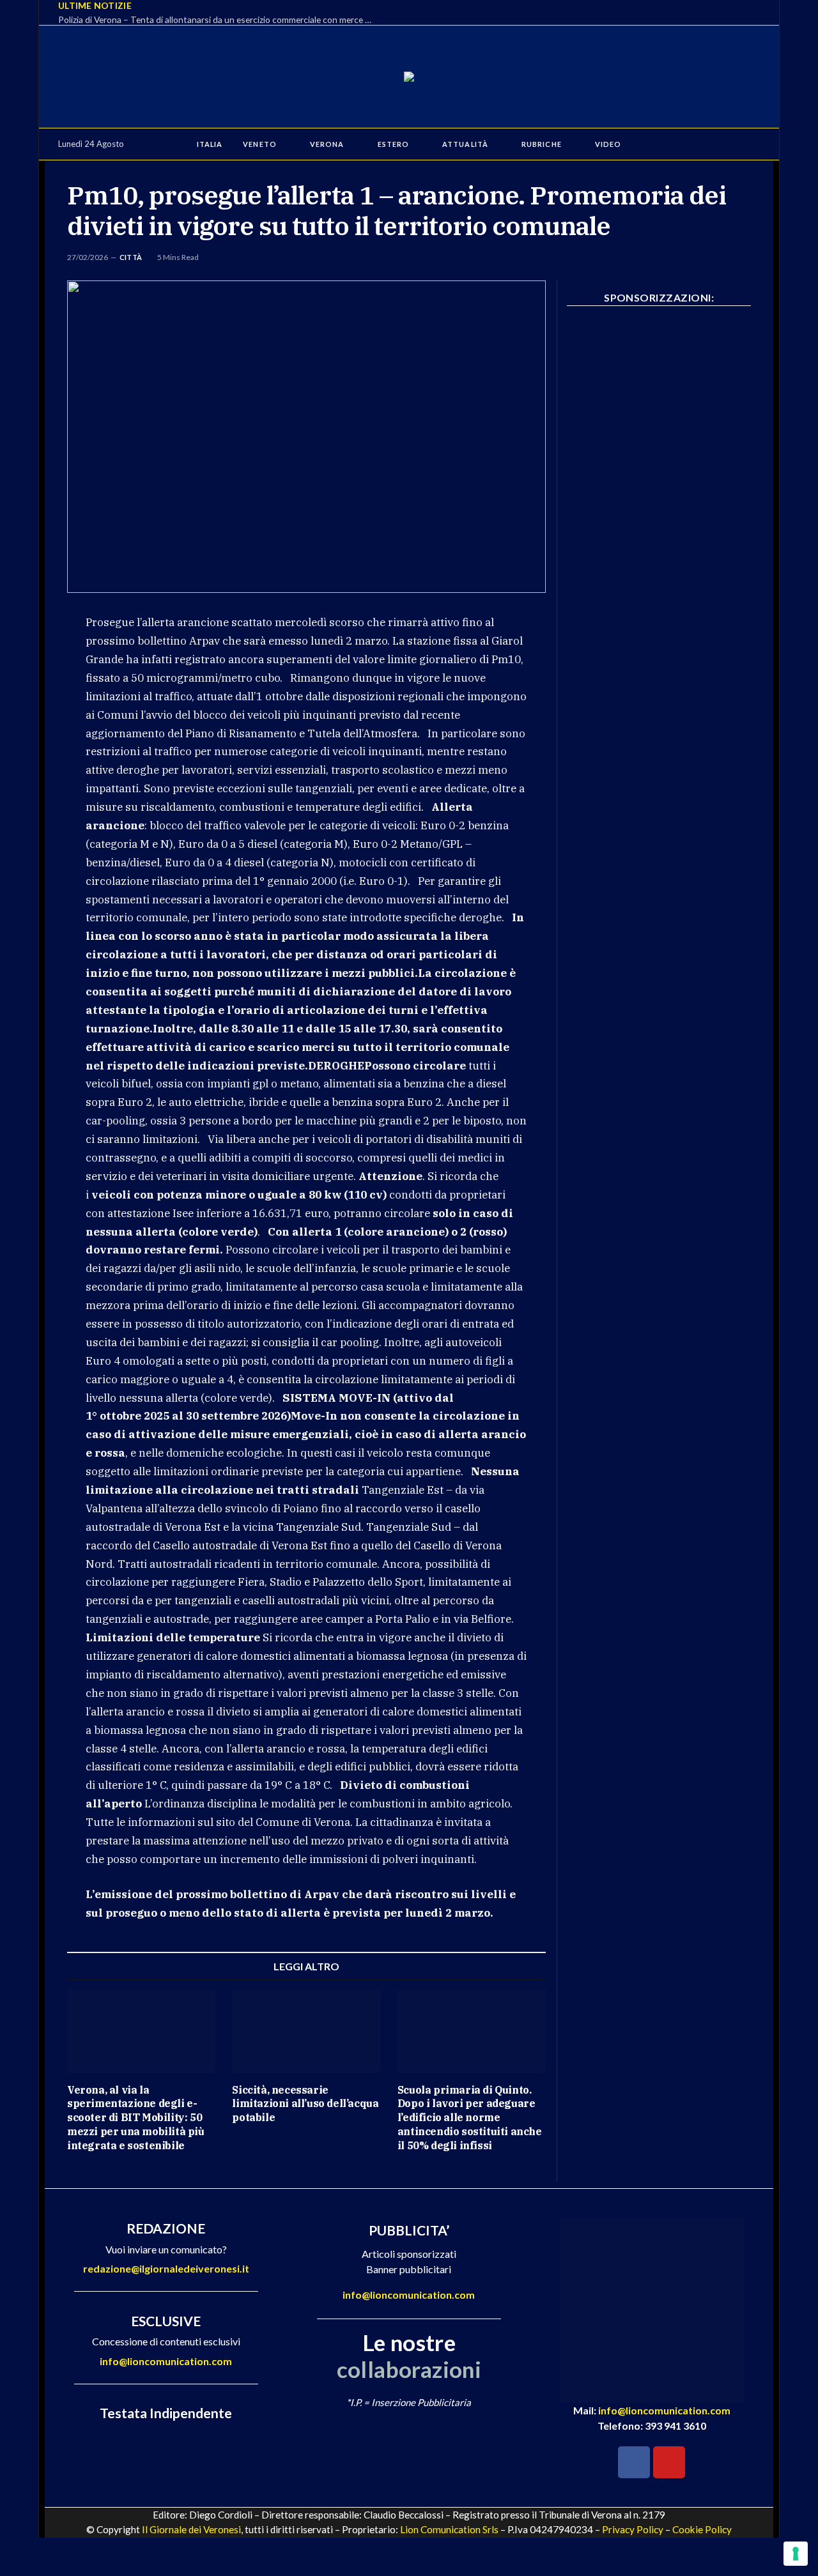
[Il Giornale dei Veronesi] (409, 77)
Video (608, 144)
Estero (394, 144)
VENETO (260, 144)
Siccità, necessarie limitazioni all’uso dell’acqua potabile (305, 2104)
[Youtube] (669, 2462)
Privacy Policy (633, 2529)
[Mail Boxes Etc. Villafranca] (659, 342)
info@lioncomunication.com (166, 2361)
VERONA (327, 144)
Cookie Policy (702, 2529)
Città (131, 257)
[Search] (749, 144)
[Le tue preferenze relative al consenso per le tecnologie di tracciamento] (796, 2554)
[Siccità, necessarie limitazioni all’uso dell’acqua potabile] (306, 2031)
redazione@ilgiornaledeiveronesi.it (166, 2268)
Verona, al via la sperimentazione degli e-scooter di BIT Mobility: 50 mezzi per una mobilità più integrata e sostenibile (136, 2118)
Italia (210, 144)
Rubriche (542, 144)
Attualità (465, 144)
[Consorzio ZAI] (659, 399)
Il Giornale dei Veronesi (191, 2529)
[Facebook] (634, 2462)
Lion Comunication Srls (449, 2529)
